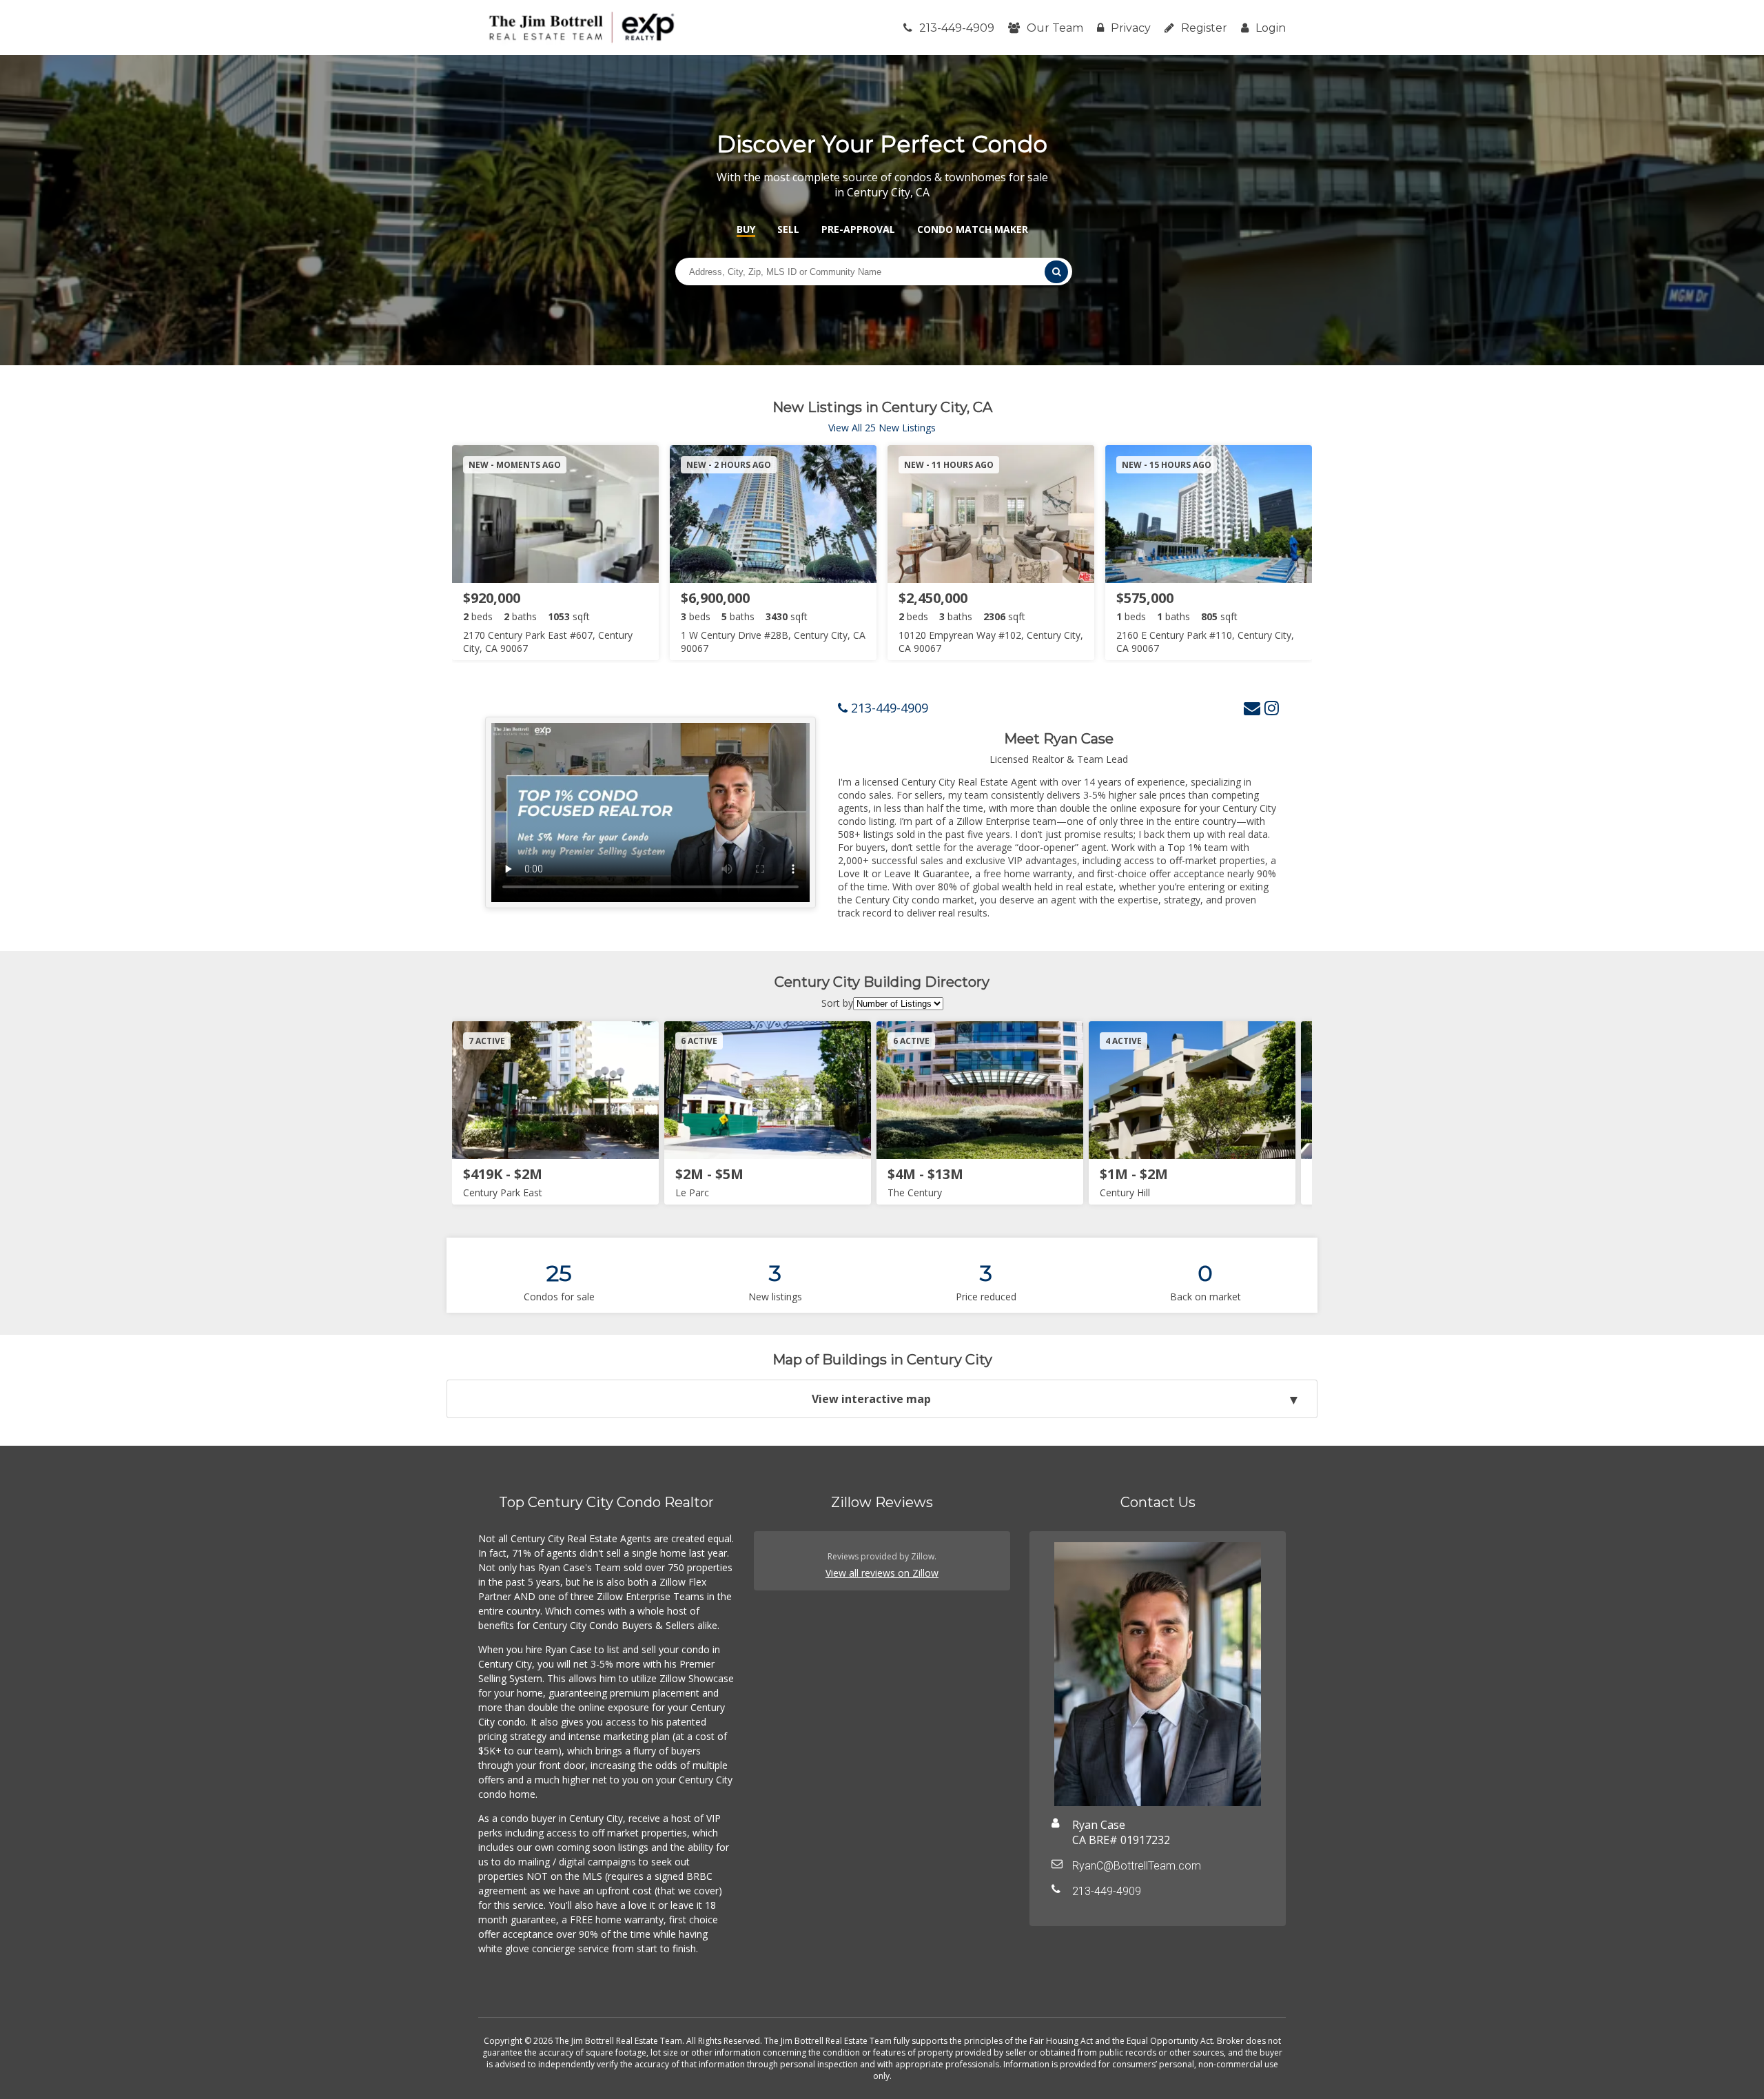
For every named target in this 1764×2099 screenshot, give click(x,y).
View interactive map (871, 1399)
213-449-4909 (957, 28)
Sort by (837, 1003)
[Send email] (1252, 707)
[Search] (1056, 272)
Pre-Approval (858, 229)
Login (1271, 28)
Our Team (1055, 28)
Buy (746, 229)
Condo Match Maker (973, 229)
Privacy (1131, 28)
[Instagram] (1272, 707)
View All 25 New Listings (882, 428)
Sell (788, 229)
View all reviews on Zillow (882, 1573)
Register (1204, 28)
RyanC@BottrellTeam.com (1137, 1866)
